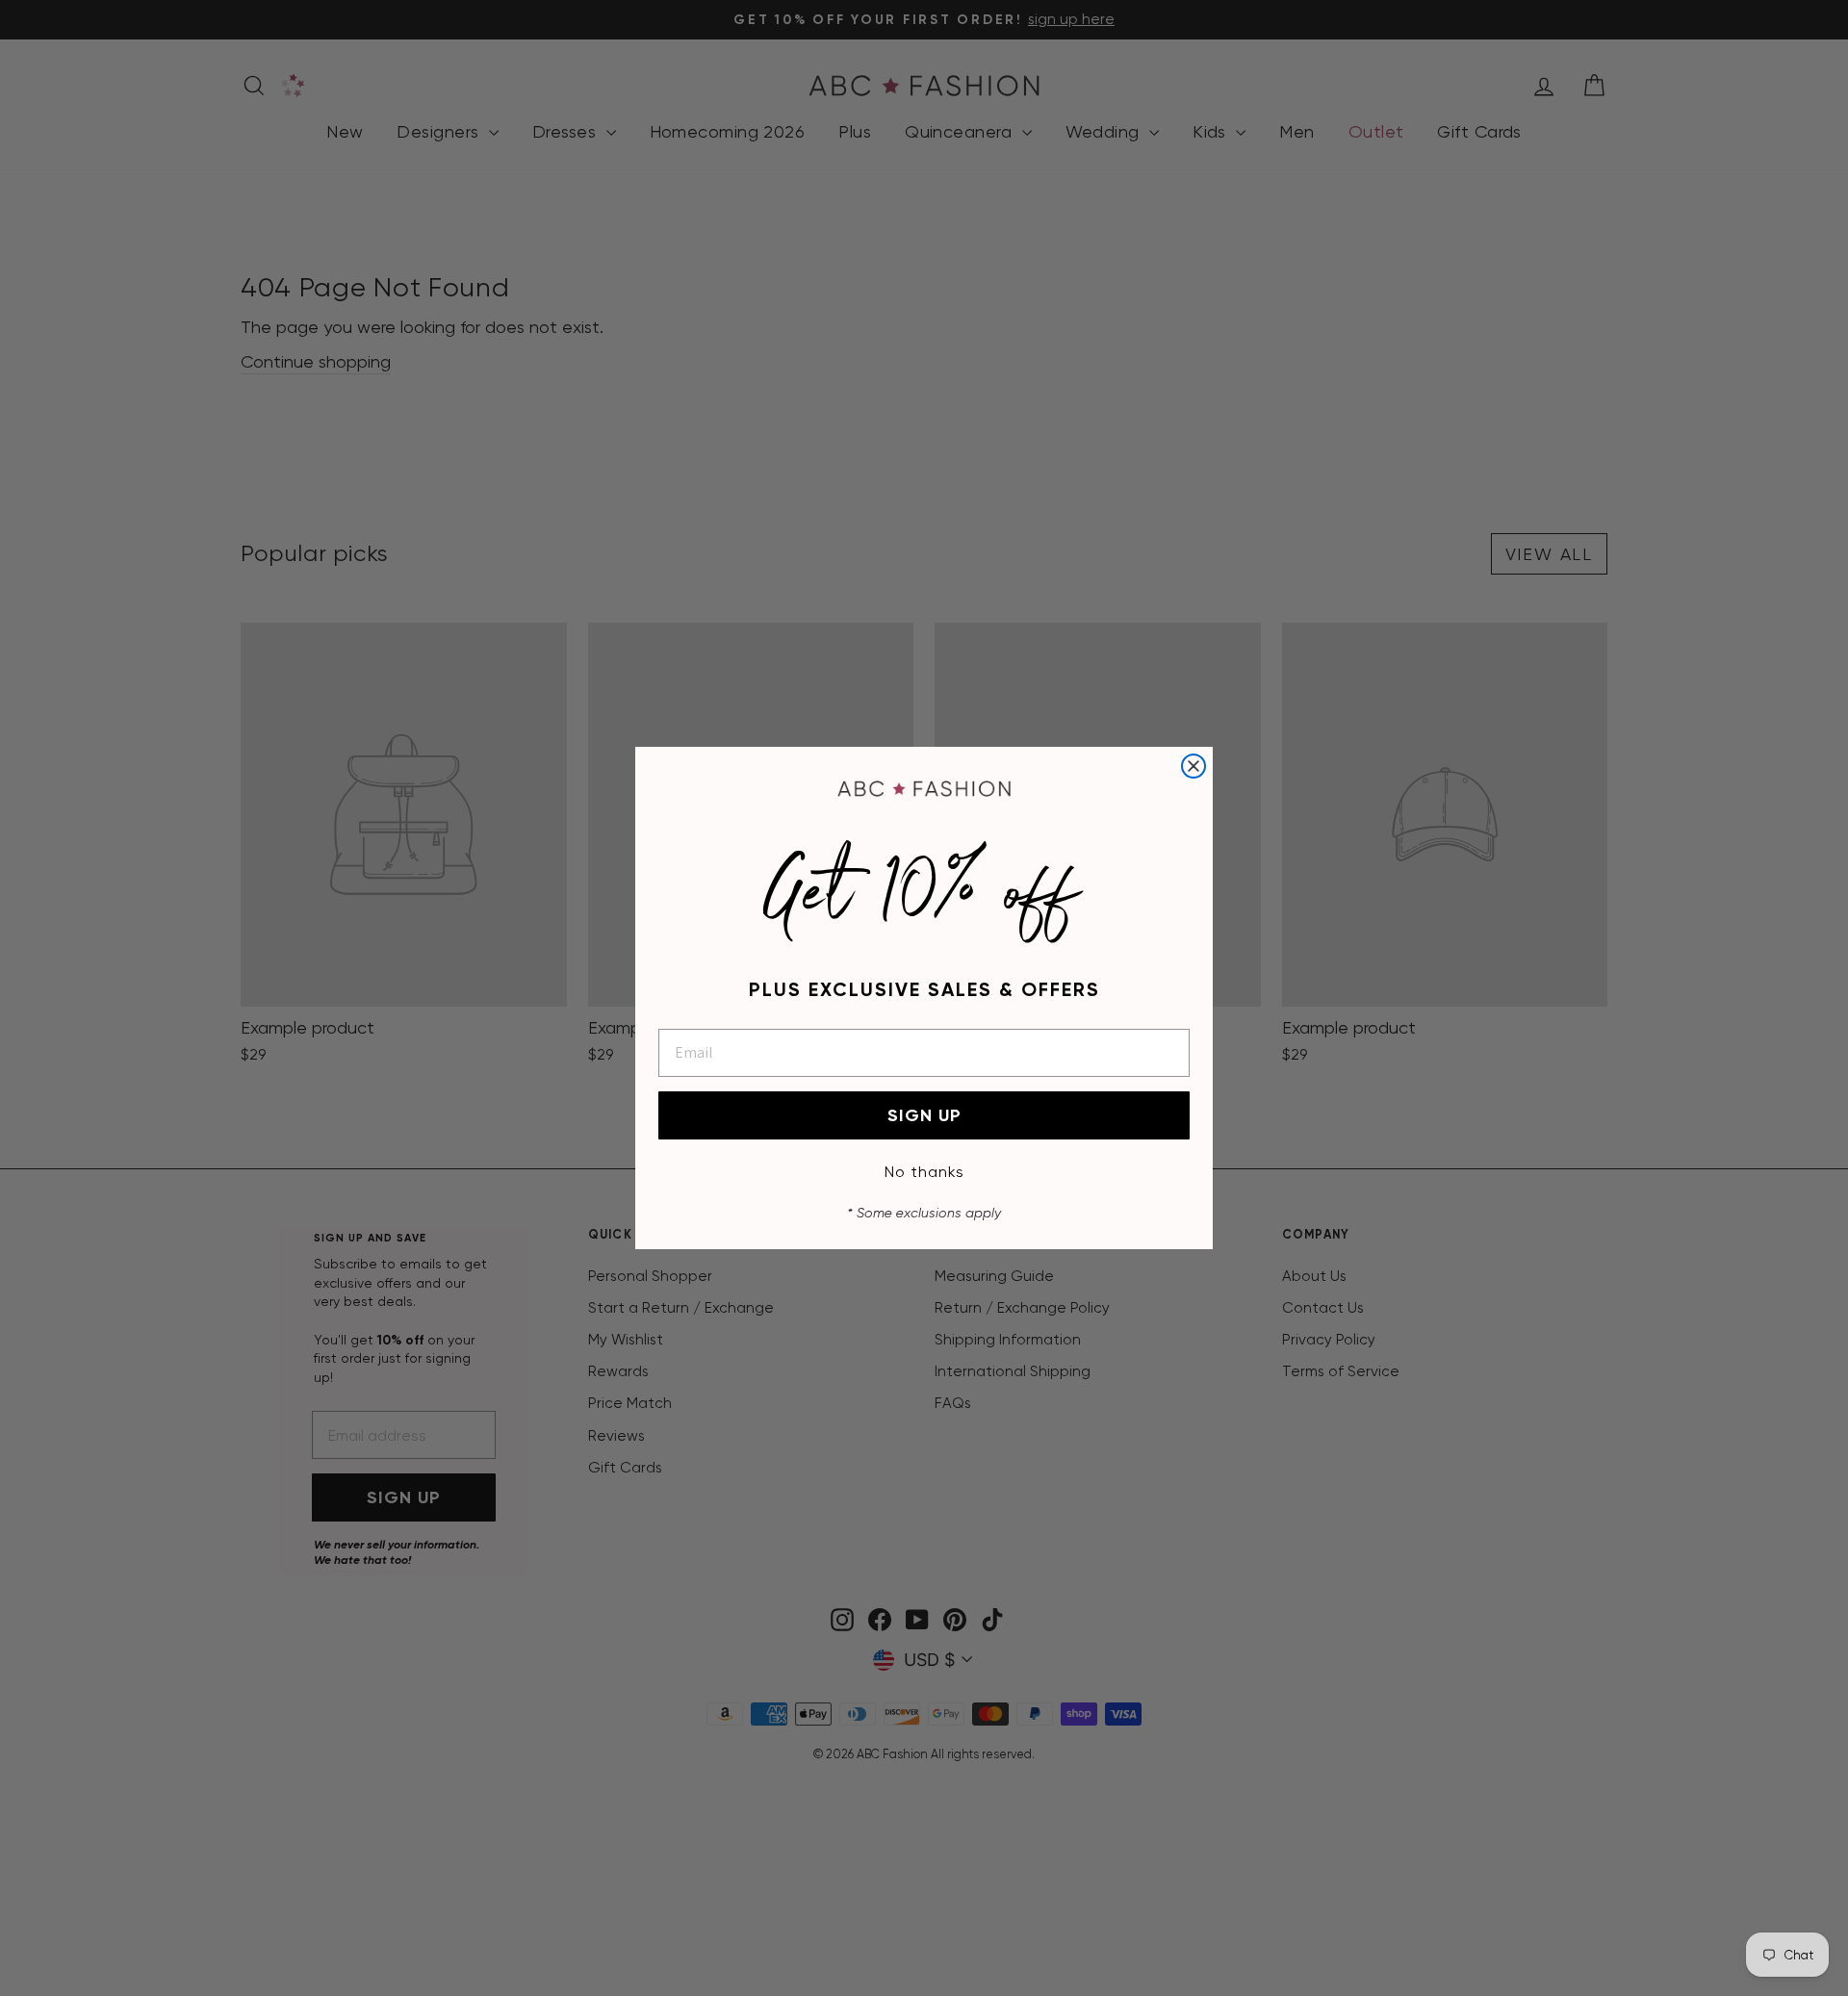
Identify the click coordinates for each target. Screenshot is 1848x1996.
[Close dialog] (1193, 766)
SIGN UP (924, 1115)
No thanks (924, 1172)
